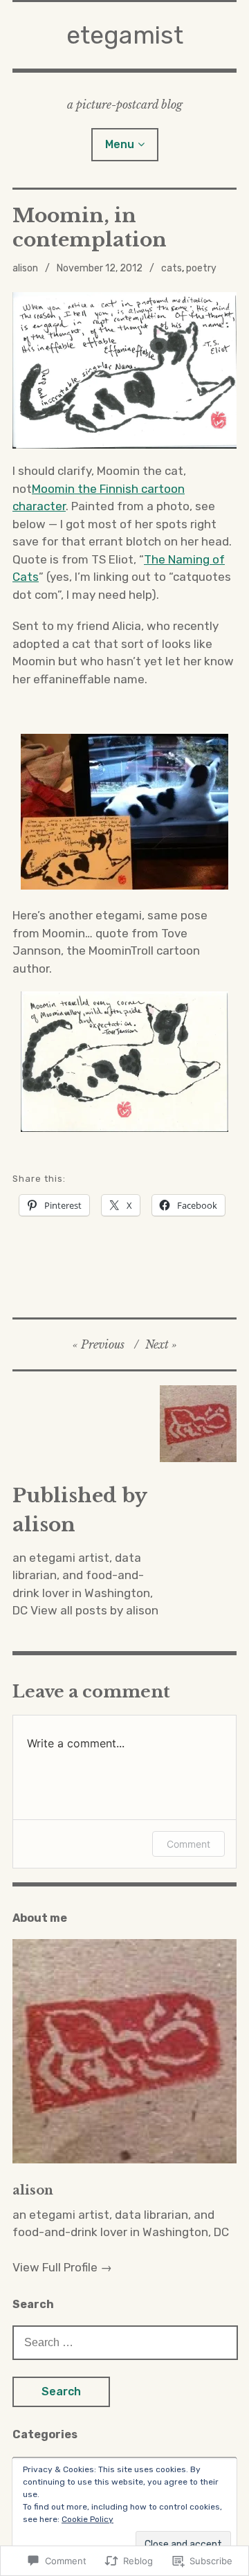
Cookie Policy (87, 2519)
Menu (120, 144)
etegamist (125, 35)
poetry (201, 268)
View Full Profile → (62, 2267)
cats (172, 268)
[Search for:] (125, 2342)
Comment (188, 1844)
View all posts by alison (94, 1610)
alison (25, 268)
